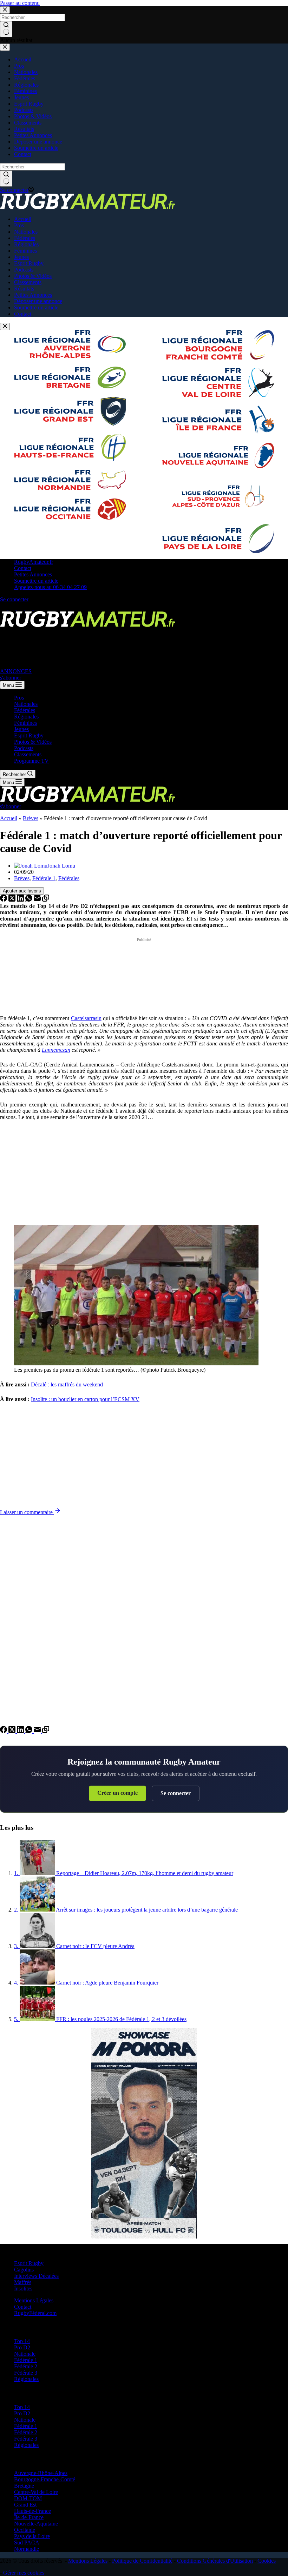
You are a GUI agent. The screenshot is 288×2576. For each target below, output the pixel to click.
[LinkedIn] (21, 900)
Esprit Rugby (29, 735)
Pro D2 (22, 2347)
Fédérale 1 (44, 878)
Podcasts (24, 748)
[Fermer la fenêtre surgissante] (5, 326)
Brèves (31, 818)
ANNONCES (16, 671)
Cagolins (24, 2270)
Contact (23, 568)
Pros (19, 698)
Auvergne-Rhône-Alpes (41, 2473)
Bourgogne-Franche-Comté (45, 2479)
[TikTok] (30, 608)
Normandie (27, 2549)
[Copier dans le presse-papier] (46, 900)
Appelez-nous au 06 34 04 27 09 (50, 587)
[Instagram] (21, 608)
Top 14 (22, 2341)
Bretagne (24, 2486)
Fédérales (25, 710)
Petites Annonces (33, 574)
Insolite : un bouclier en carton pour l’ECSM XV (85, 1399)
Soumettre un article (36, 581)
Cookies (267, 2561)
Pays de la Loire (32, 2536)
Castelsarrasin (86, 1018)
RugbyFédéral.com (35, 2313)
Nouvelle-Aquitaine (36, 2524)
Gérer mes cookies (24, 2573)
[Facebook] (4, 608)
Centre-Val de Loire (36, 2492)
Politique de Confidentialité (142, 2561)
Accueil (9, 818)
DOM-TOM (28, 2498)
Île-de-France (29, 2517)
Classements (28, 754)
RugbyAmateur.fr (34, 562)
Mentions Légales (34, 2300)
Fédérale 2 (26, 2366)
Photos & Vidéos (33, 742)
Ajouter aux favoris (22, 891)
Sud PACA (27, 2542)
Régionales (26, 717)
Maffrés (23, 2282)
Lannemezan (56, 1050)
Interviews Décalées (36, 2276)
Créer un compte (117, 1793)
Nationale (25, 2354)
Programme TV (31, 761)
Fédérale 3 (26, 2373)
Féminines (25, 723)
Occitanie (25, 2530)
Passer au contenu (20, 3)
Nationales (26, 704)
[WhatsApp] (30, 900)
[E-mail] (38, 900)
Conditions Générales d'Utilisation (215, 2561)
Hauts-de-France (32, 2511)
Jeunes (21, 729)
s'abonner (11, 678)
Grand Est (25, 2505)
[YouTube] (37, 608)
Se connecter (176, 1793)
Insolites (23, 2289)
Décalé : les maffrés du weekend (67, 1384)
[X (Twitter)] (13, 608)
